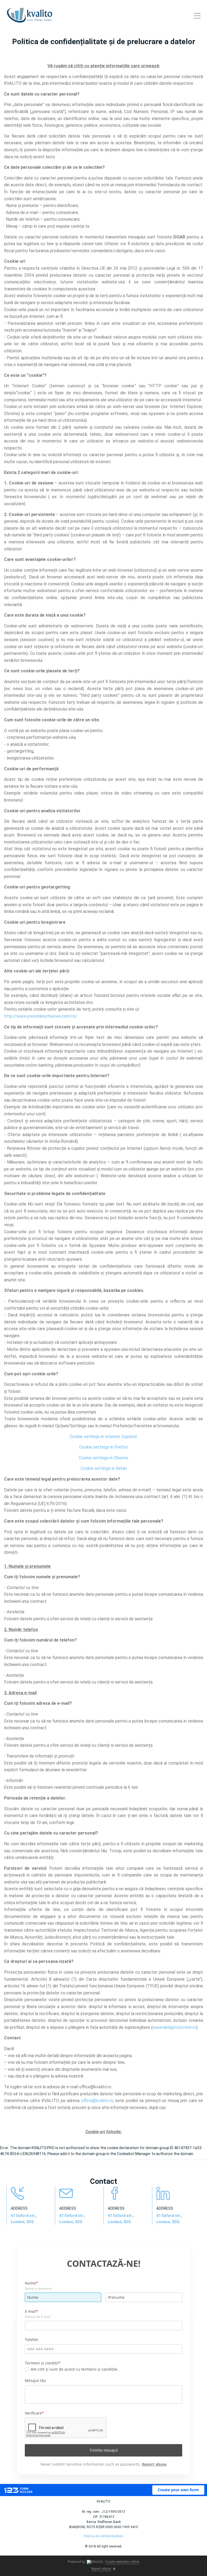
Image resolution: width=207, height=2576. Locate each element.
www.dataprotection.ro (174, 2027)
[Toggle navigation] (197, 17)
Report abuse (101, 2569)
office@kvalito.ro (95, 2087)
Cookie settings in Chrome (103, 1458)
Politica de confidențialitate (103, 2536)
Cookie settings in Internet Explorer (103, 1437)
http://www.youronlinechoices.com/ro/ (41, 1016)
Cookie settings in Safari (104, 1468)
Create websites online (122, 2562)
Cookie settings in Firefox (103, 1447)
